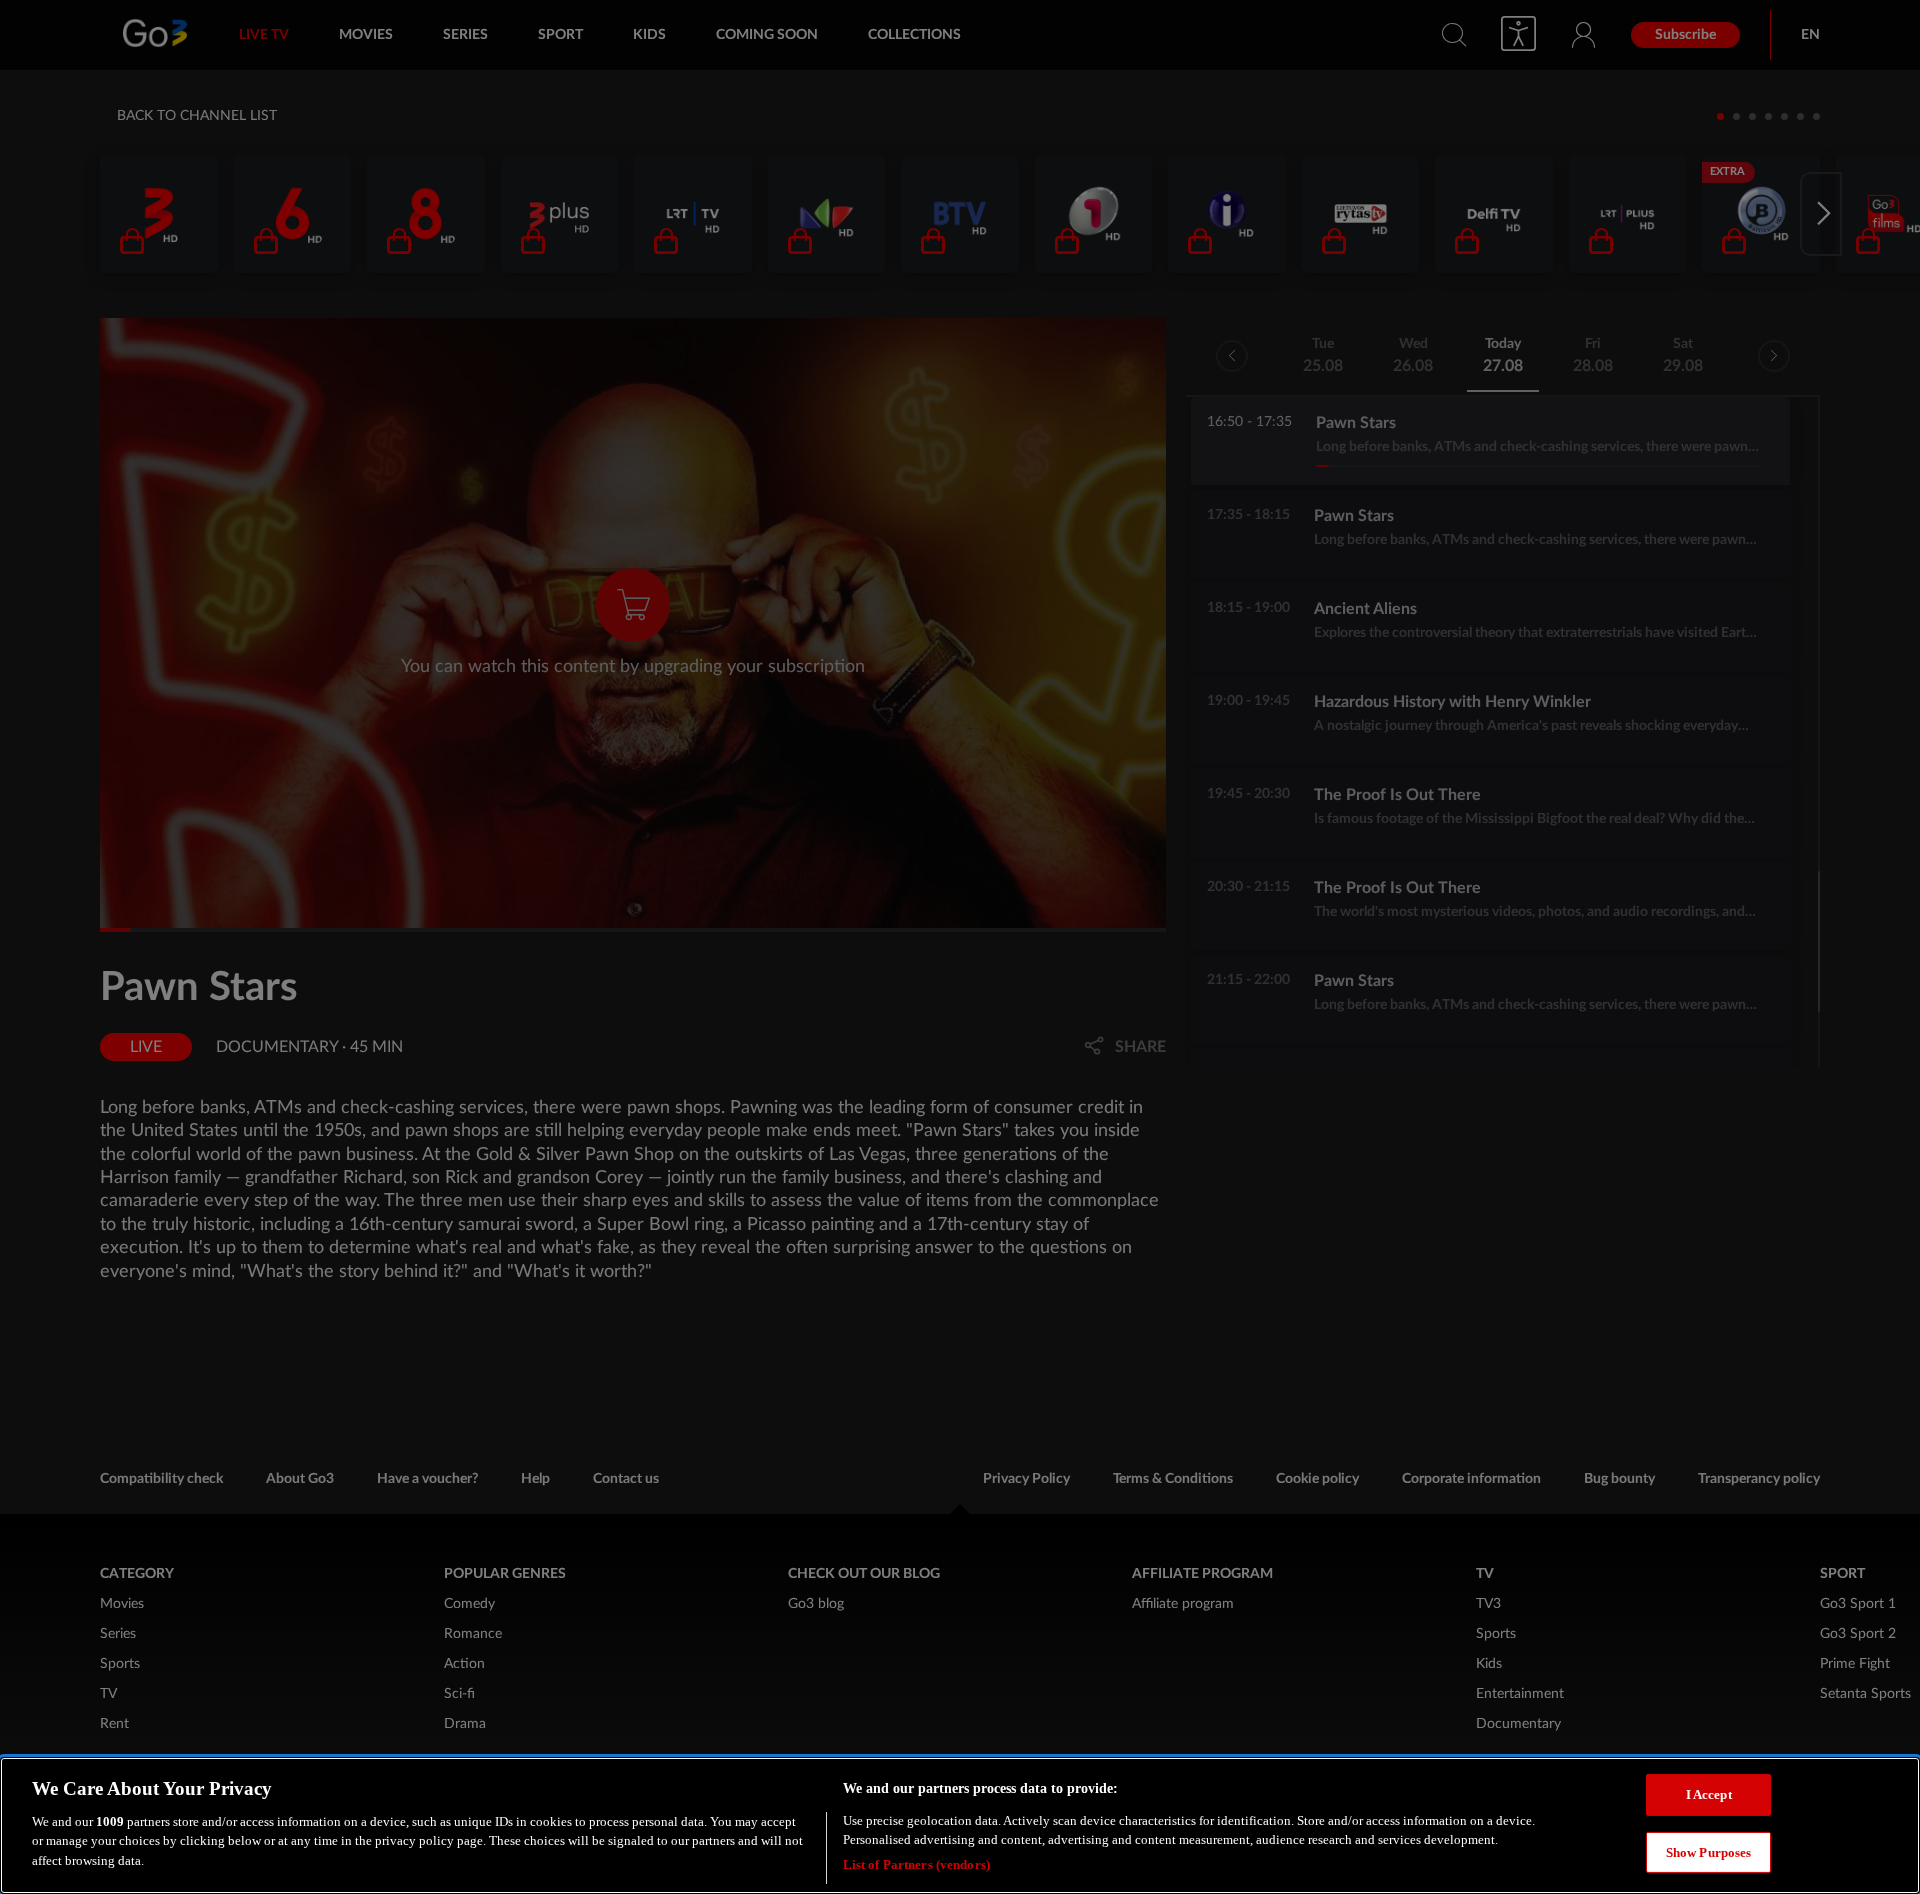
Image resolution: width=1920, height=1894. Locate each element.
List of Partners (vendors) (916, 1863)
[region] (960, 1825)
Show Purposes (1709, 1852)
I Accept (1709, 1794)
